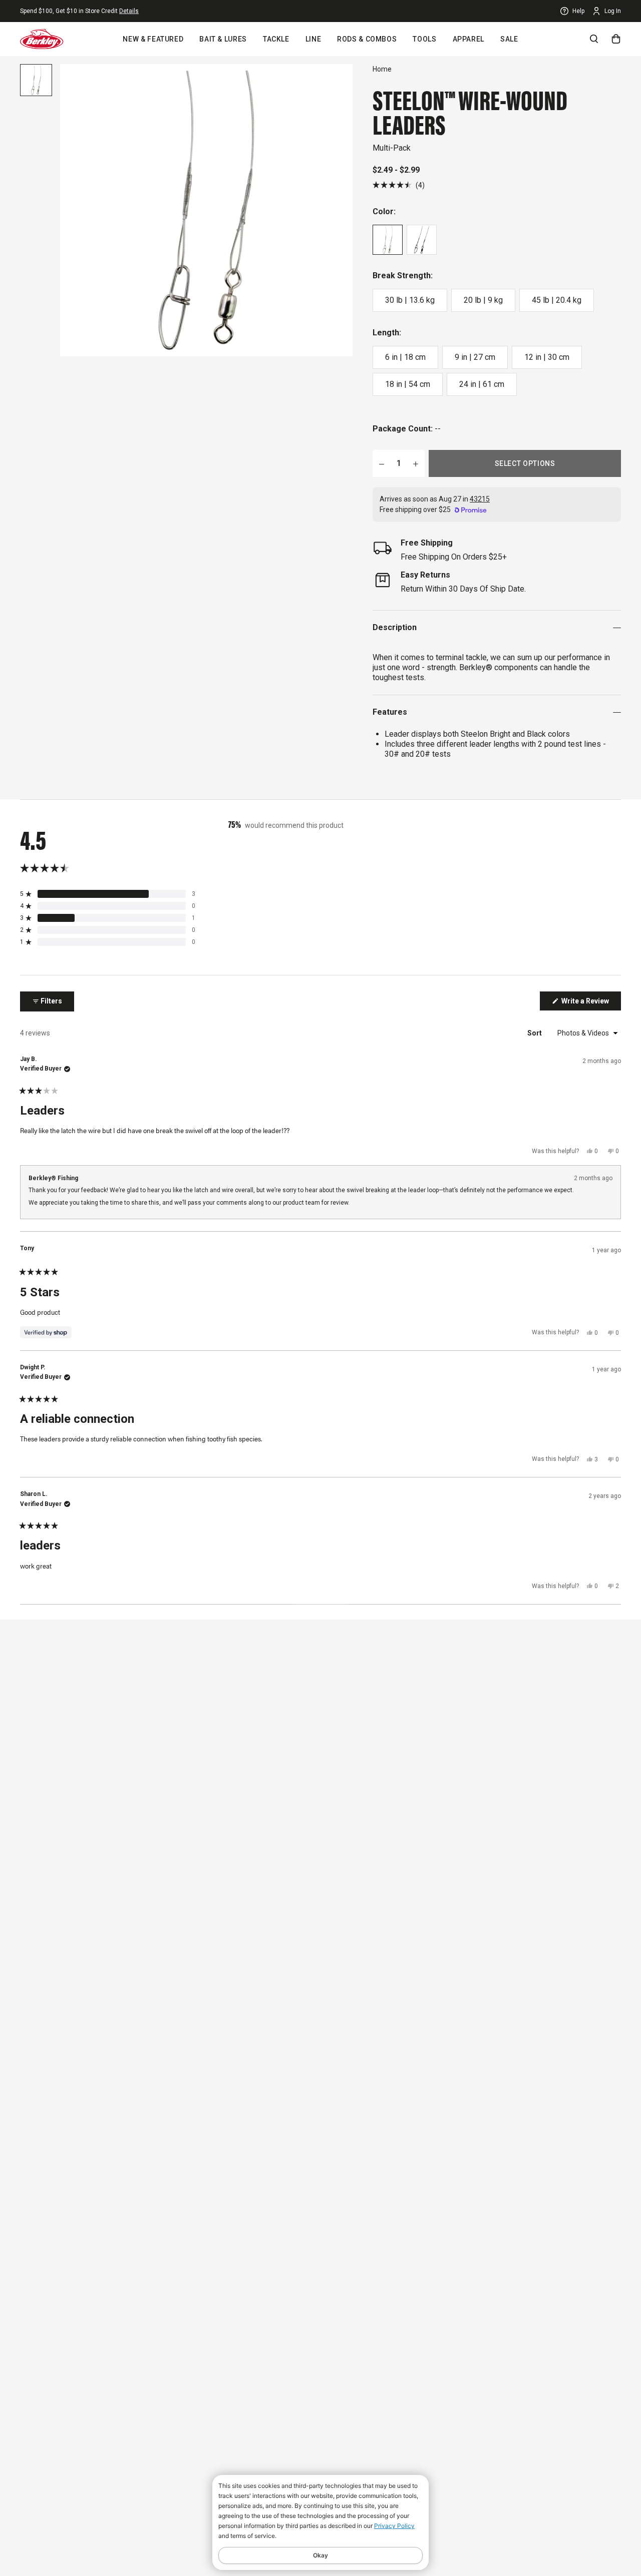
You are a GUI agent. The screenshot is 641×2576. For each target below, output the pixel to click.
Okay (320, 2555)
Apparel (468, 39)
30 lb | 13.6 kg (410, 300)
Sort (535, 1033)
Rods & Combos (367, 39)
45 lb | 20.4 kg (557, 300)
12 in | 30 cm (547, 357)
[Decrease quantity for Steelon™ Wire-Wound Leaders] (382, 463)
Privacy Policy (394, 2526)
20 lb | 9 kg (483, 300)
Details (129, 11)
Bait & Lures (223, 39)
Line (313, 39)
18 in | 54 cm (408, 384)
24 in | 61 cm (482, 384)
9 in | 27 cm (475, 357)
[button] (399, 185)
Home (382, 69)
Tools (424, 39)
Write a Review (590, 1003)
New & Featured (153, 39)
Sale (509, 39)
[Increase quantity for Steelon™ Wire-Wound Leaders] (416, 463)
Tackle (276, 39)
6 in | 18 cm (405, 357)
